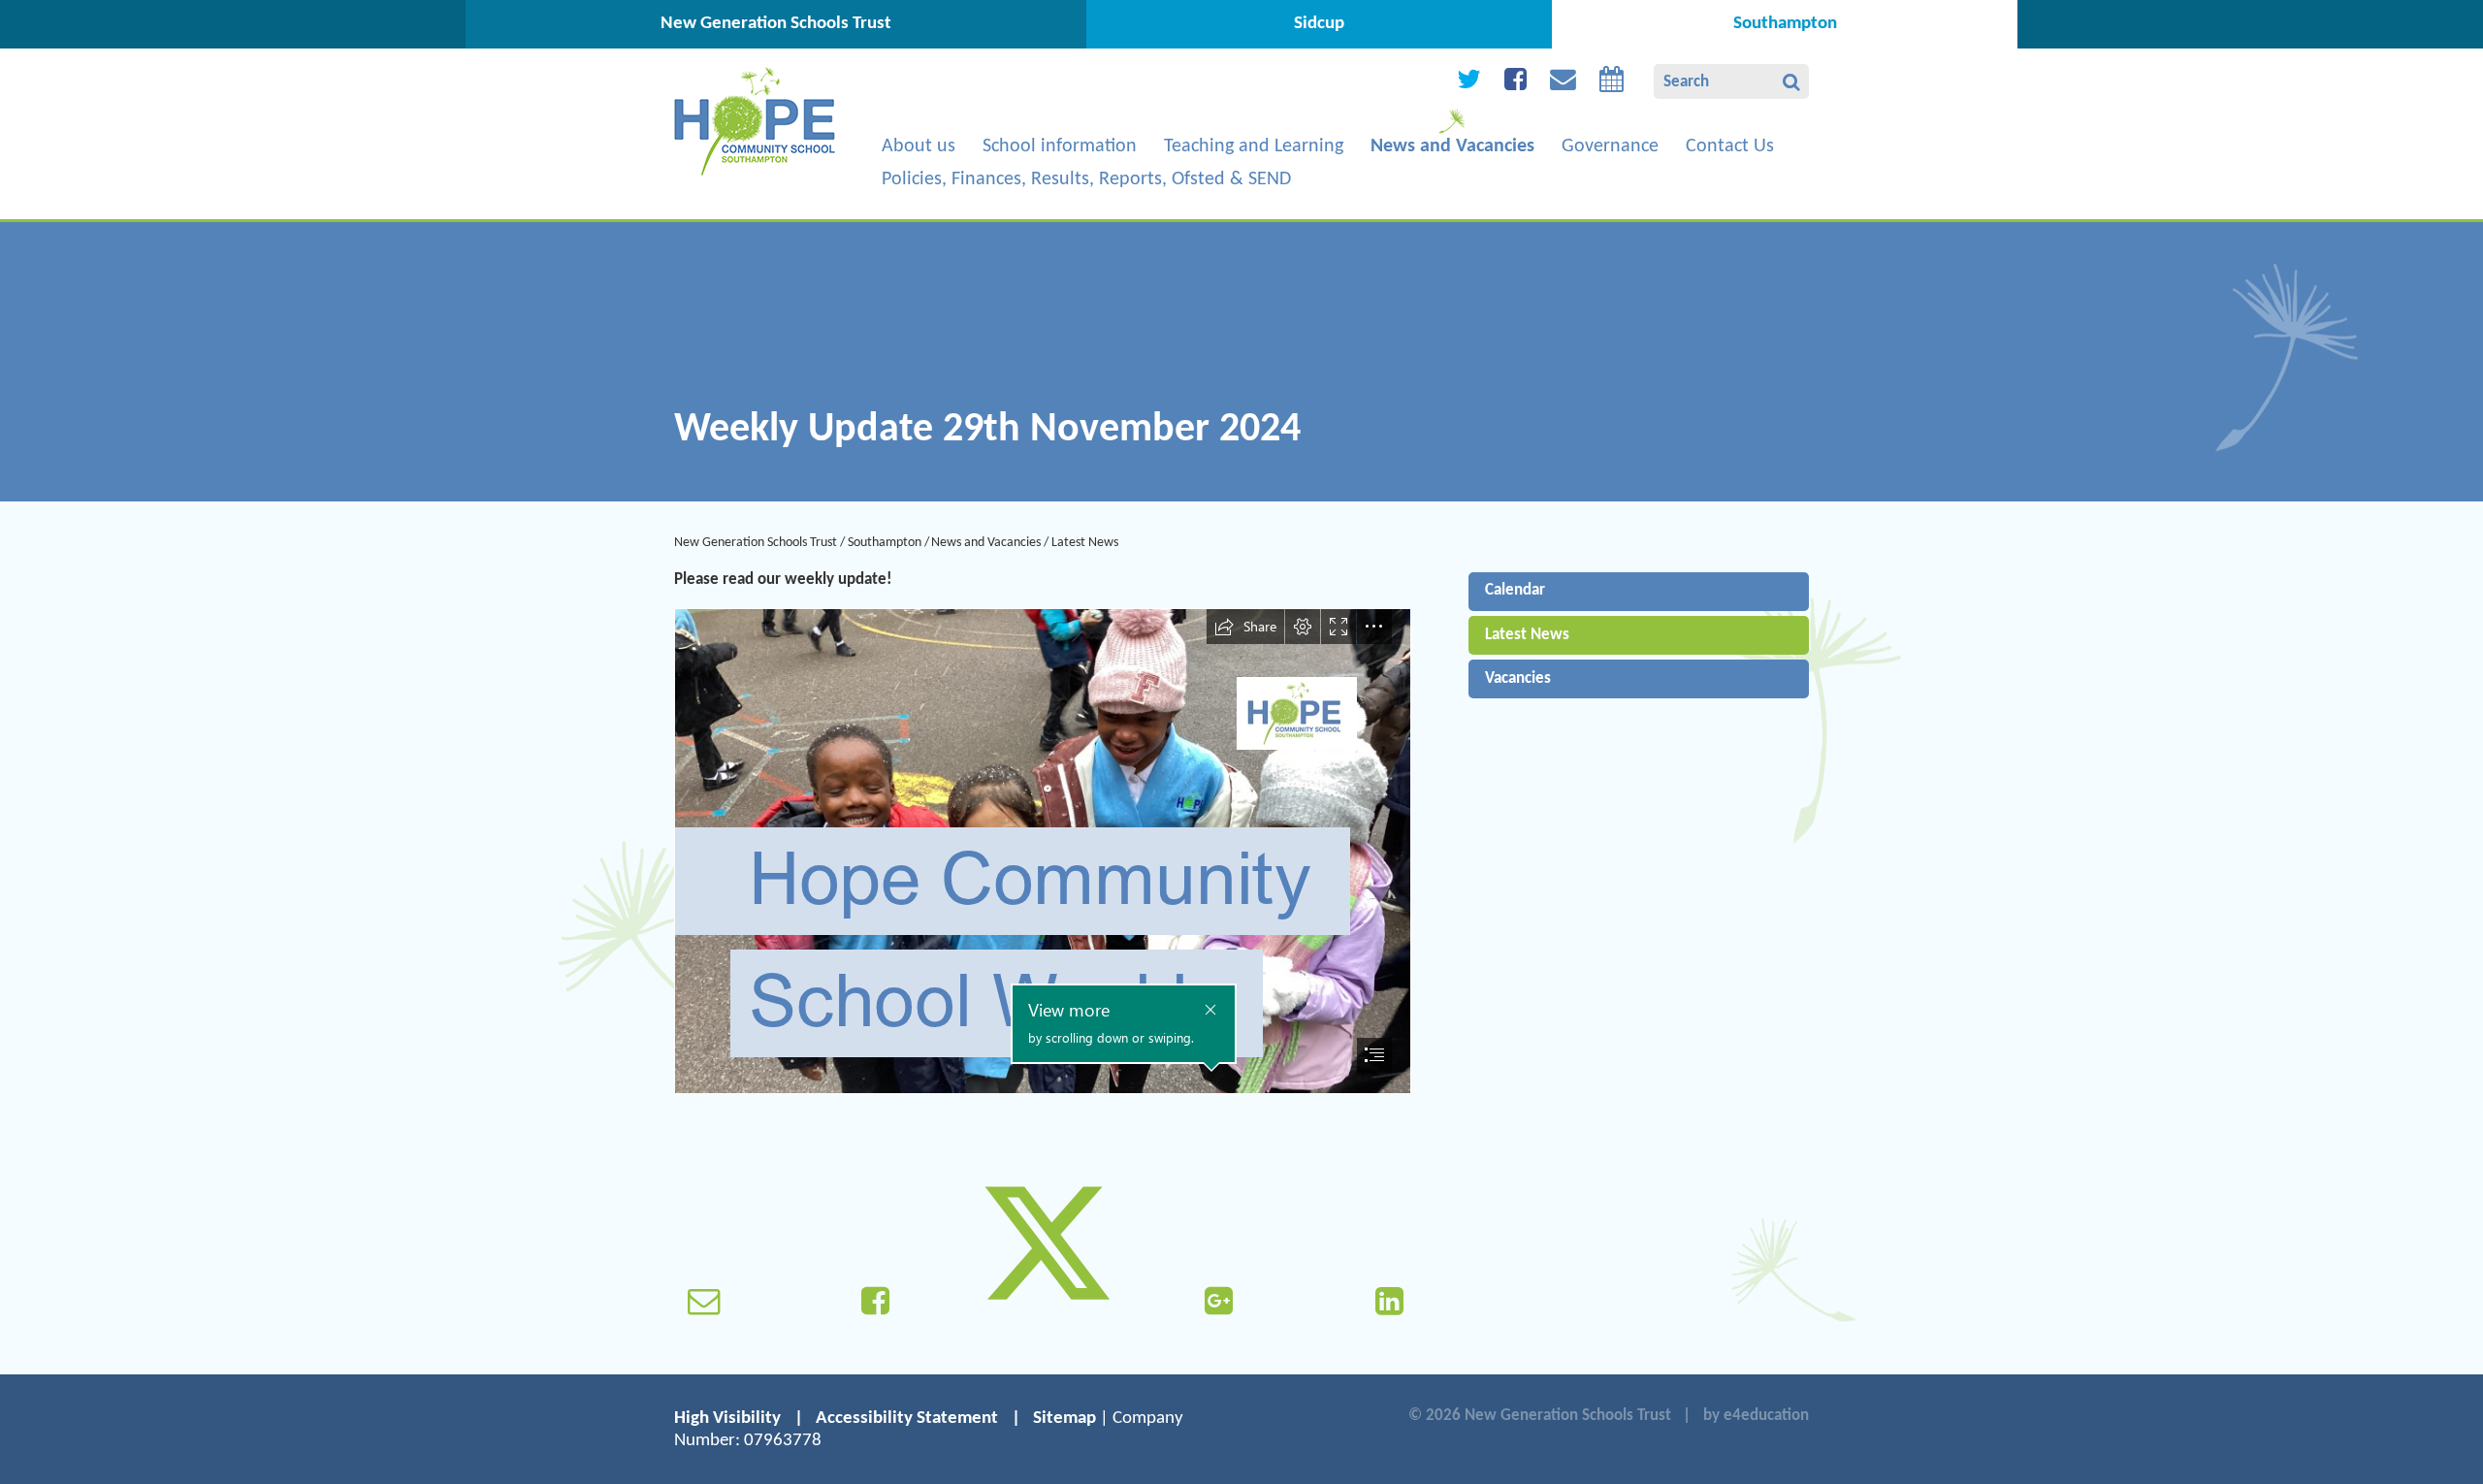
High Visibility (727, 1419)
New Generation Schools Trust (756, 543)
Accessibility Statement (907, 1419)
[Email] (1563, 84)
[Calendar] (1612, 84)
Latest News (1085, 543)
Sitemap (1064, 1419)
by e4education (1756, 1416)
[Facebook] (1516, 84)
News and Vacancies (986, 543)
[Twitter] (1469, 84)
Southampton (885, 543)
